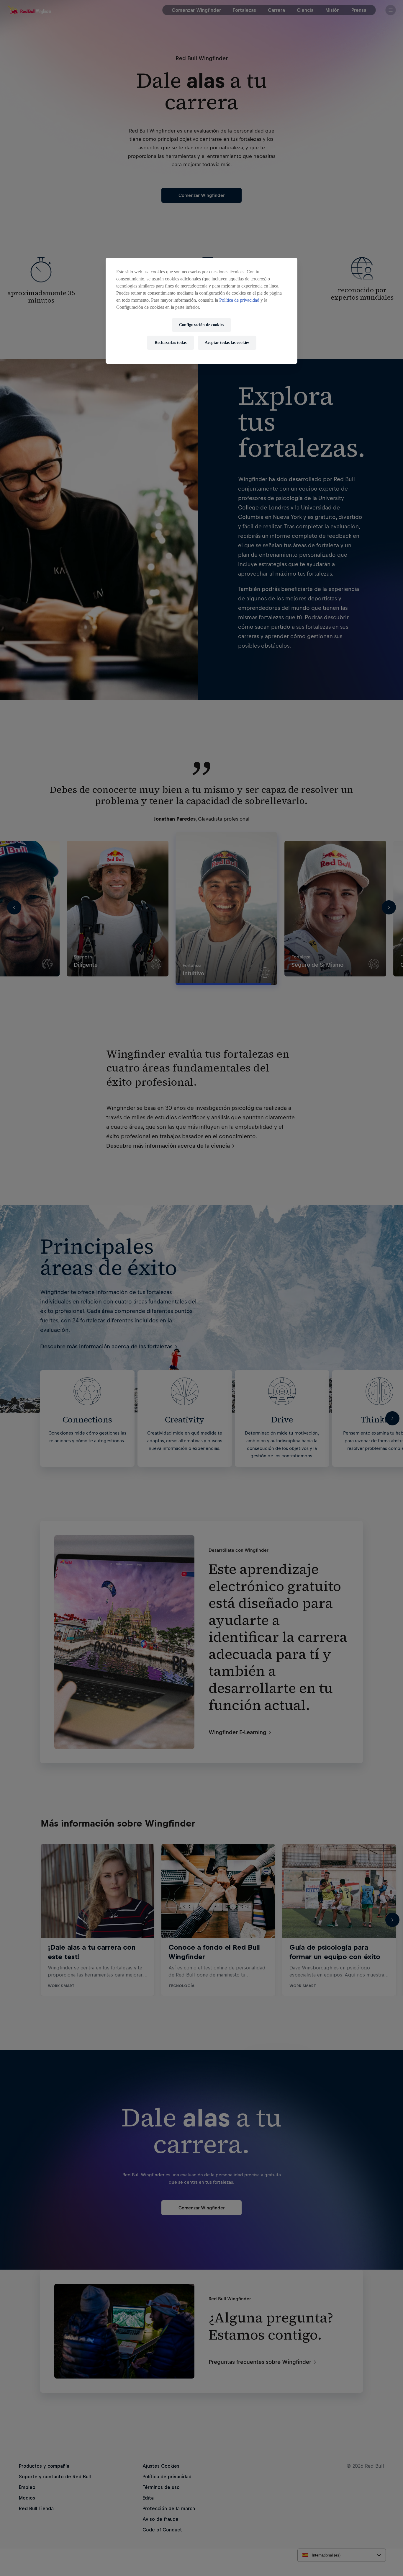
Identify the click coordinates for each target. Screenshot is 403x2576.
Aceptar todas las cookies (227, 343)
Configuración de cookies (201, 325)
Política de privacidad (239, 300)
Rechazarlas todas (171, 343)
